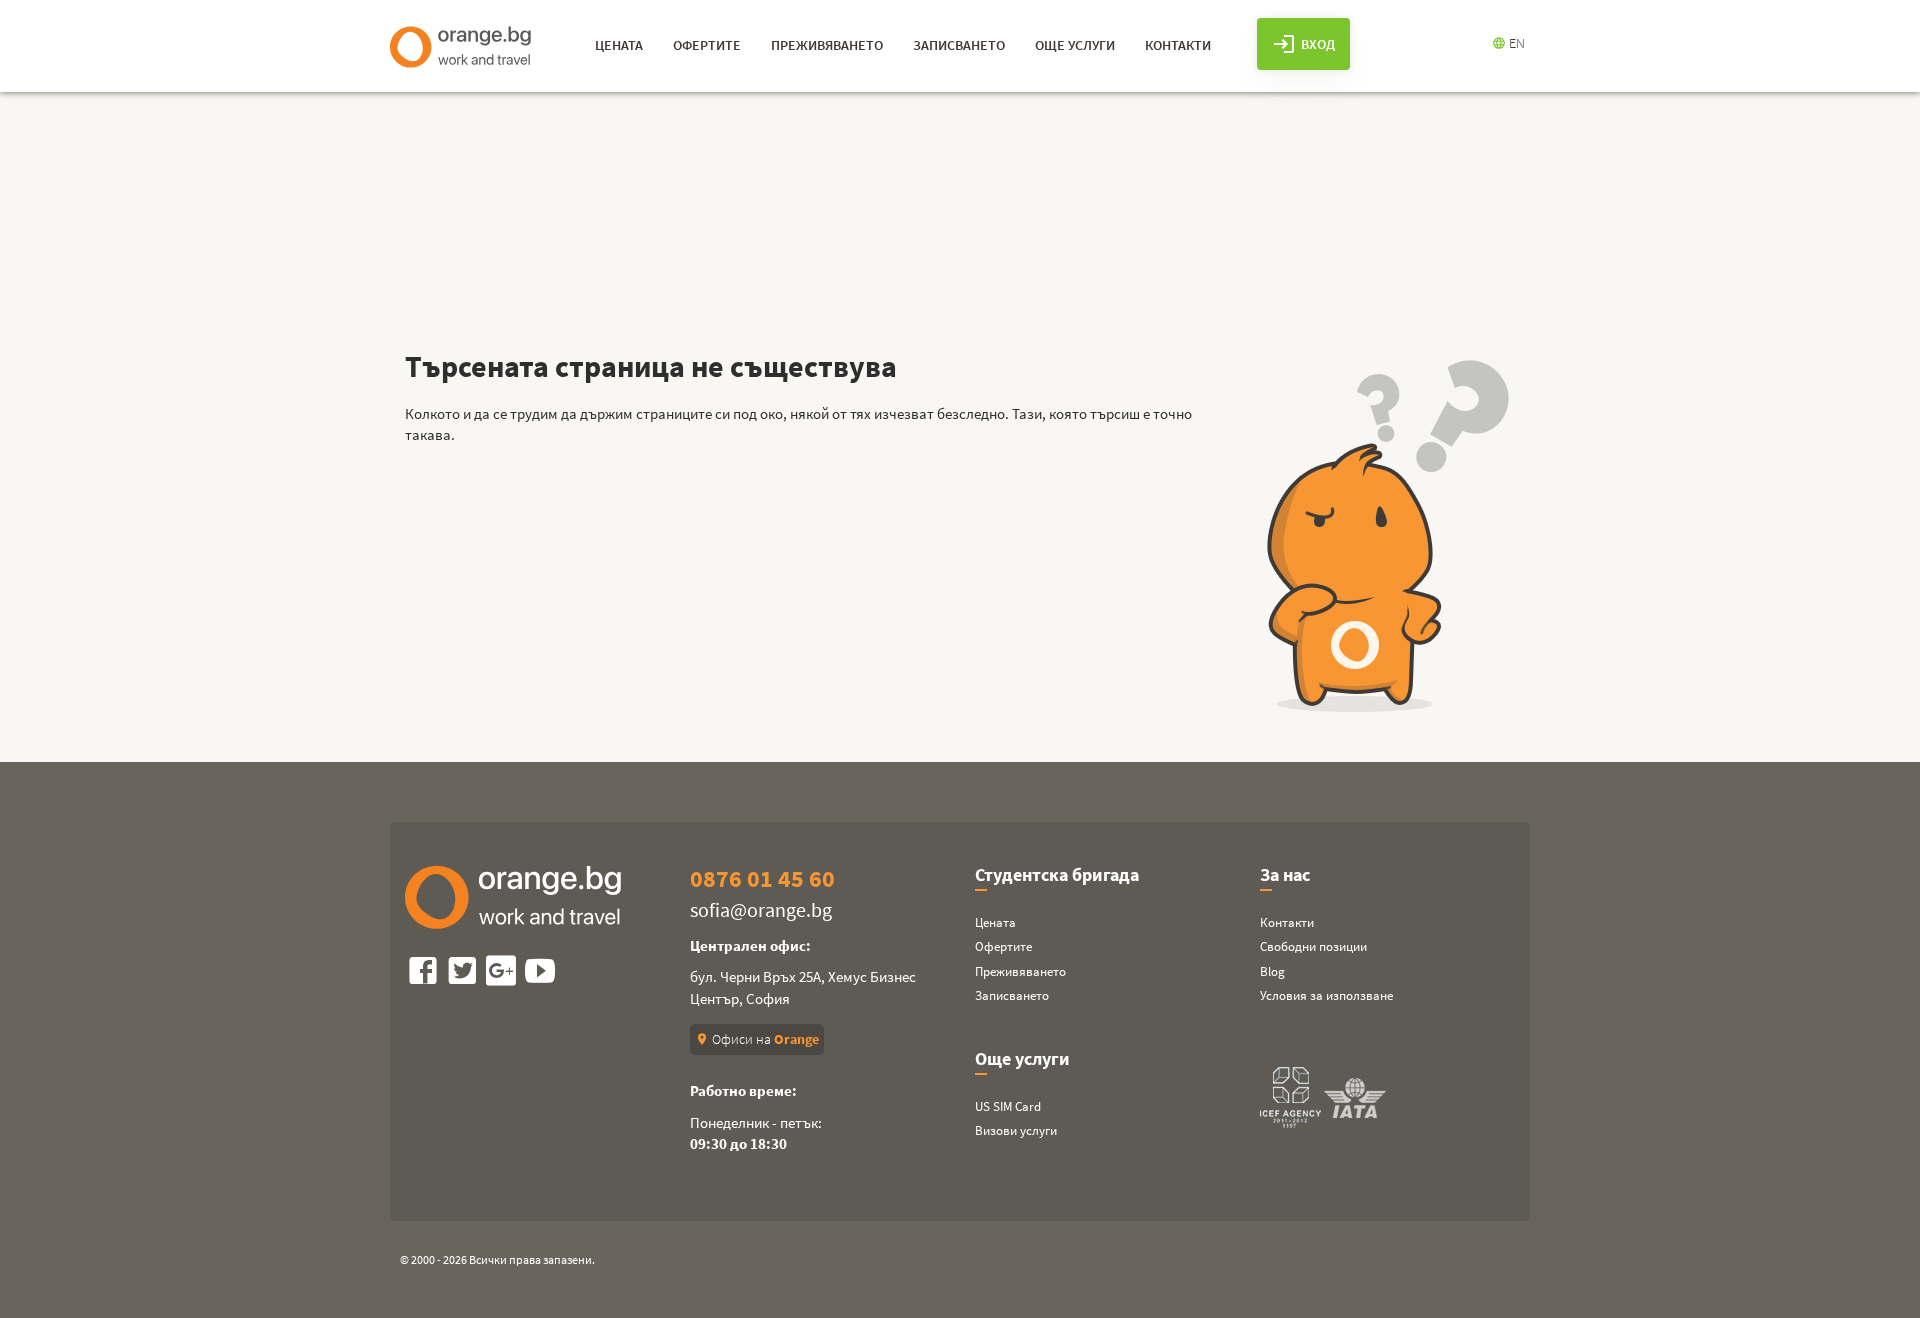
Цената (995, 922)
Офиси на (757, 1039)
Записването (1012, 995)
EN (1508, 43)
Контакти (1287, 922)
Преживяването (1020, 971)
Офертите (1003, 946)
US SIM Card (1008, 1106)
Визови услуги (1016, 1130)
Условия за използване (1326, 995)
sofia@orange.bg (761, 909)
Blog (1272, 971)
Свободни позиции (1313, 946)
